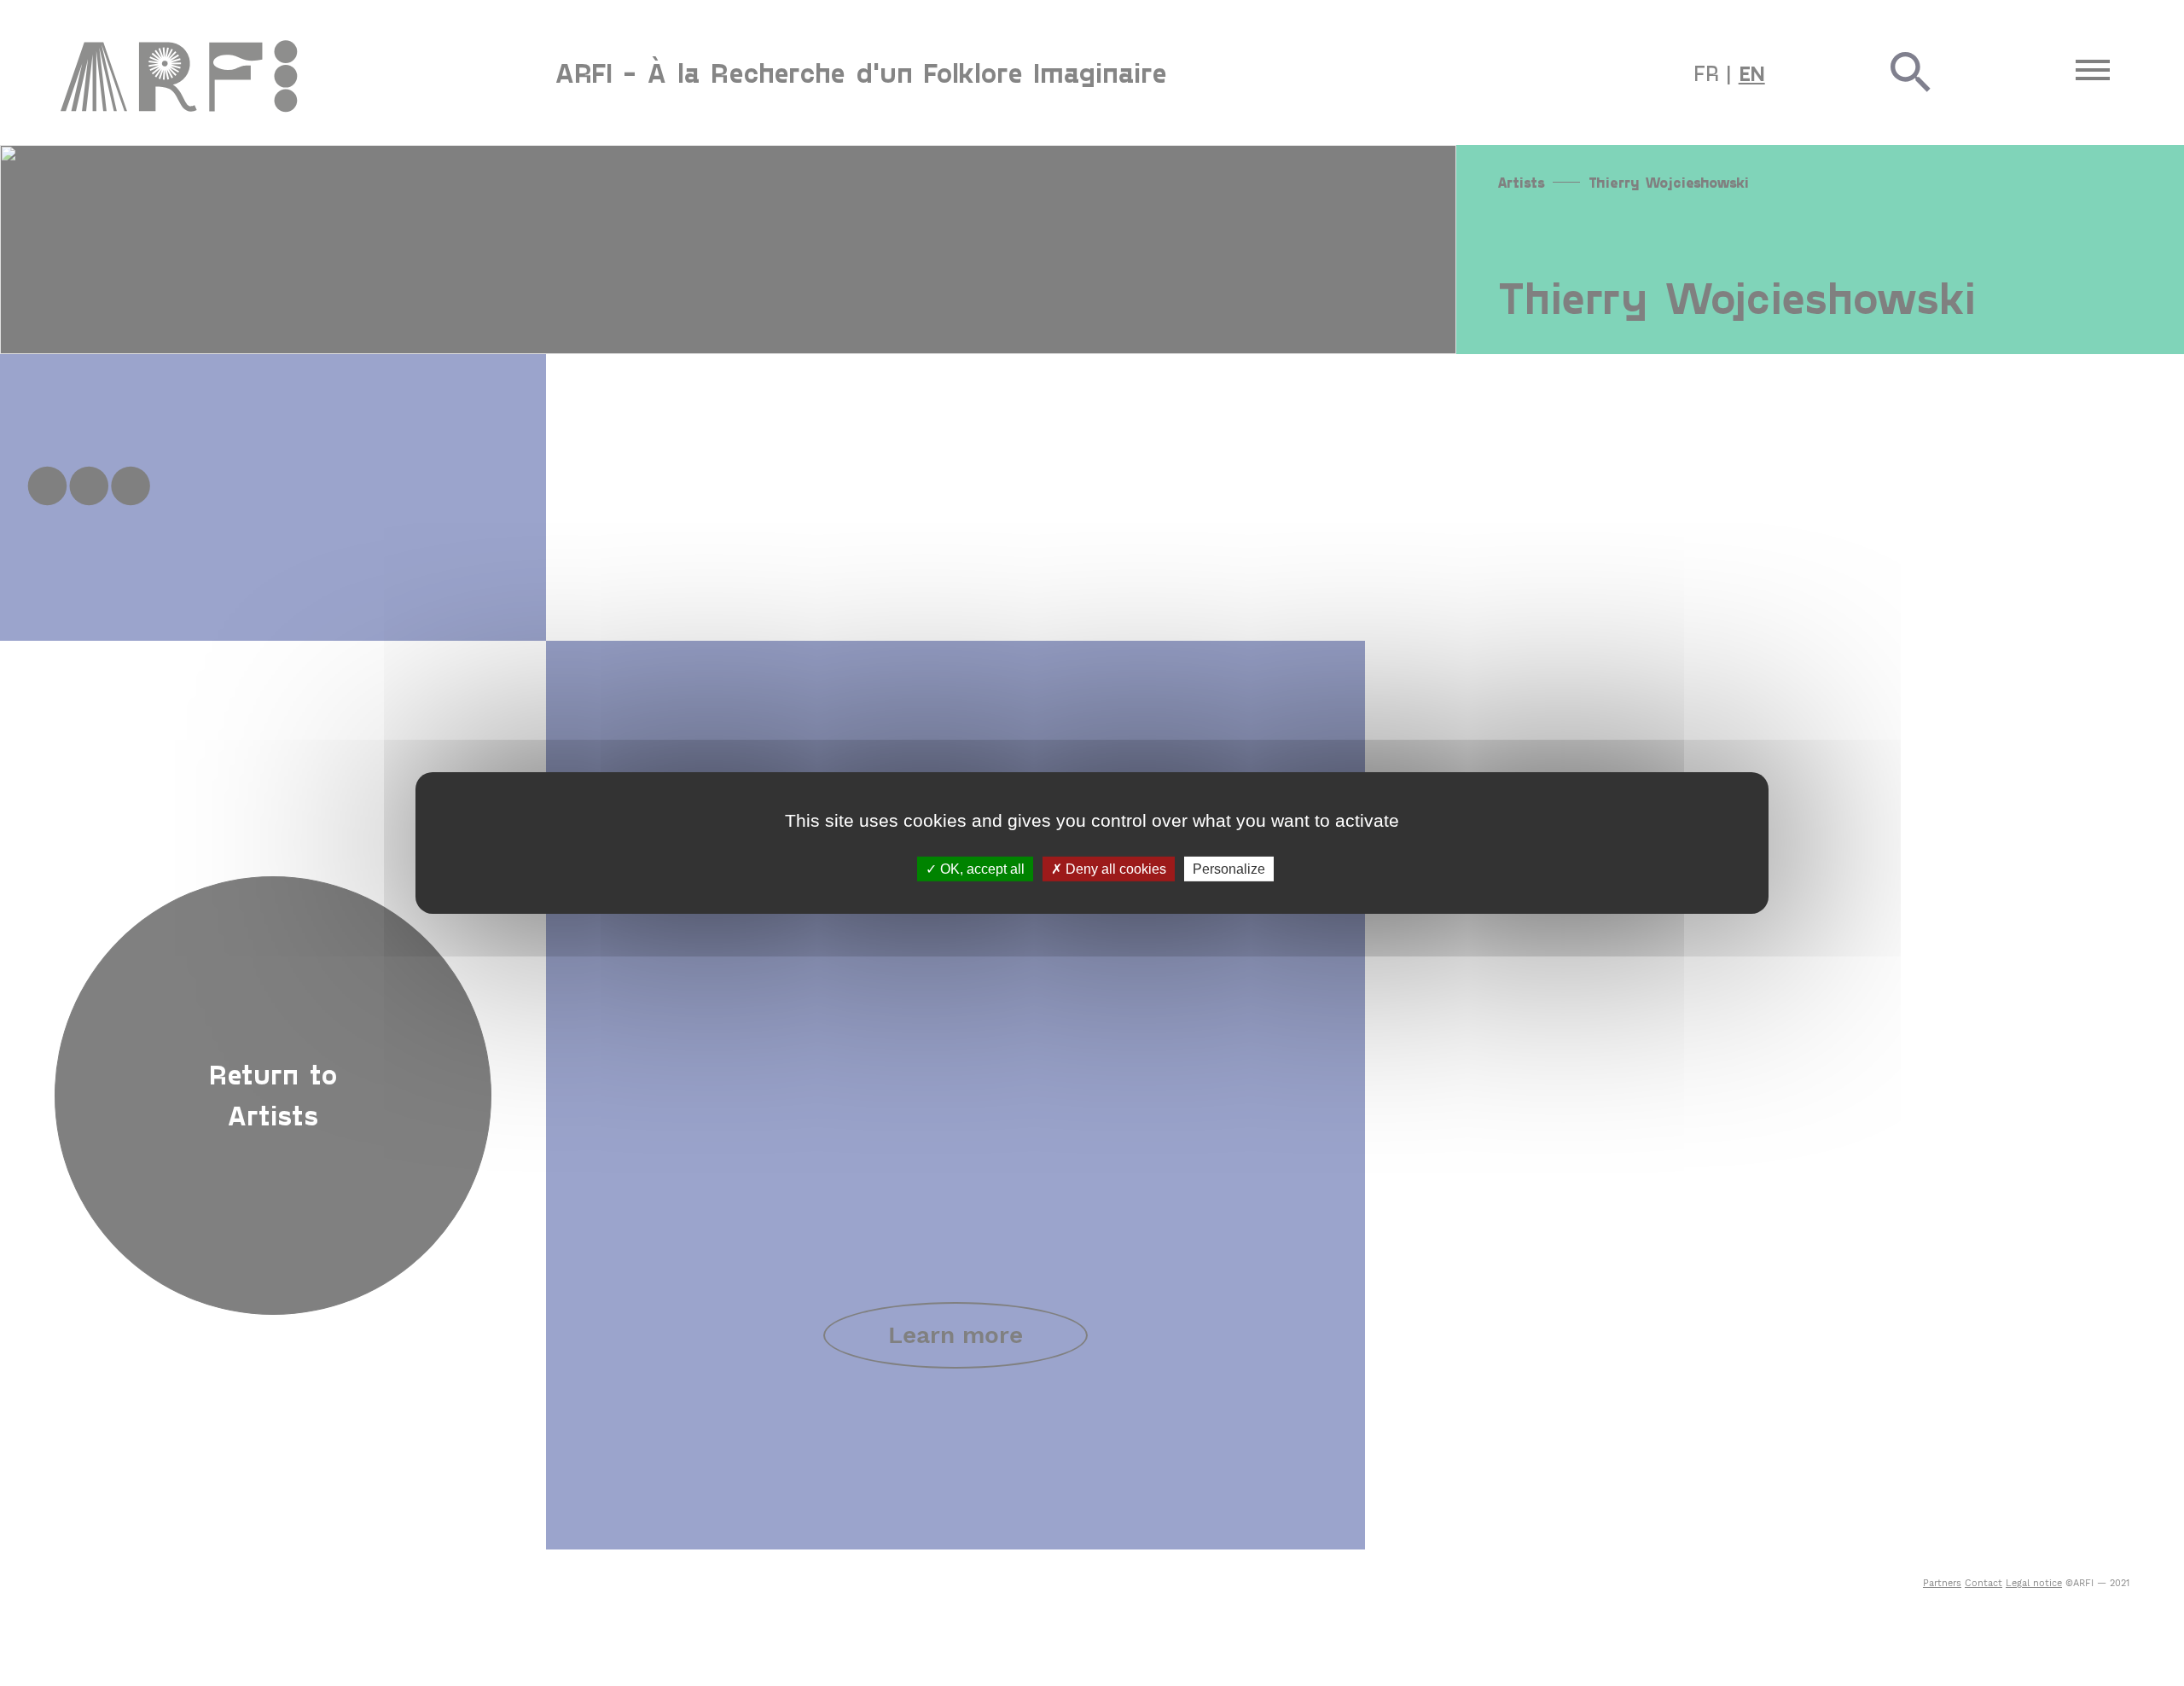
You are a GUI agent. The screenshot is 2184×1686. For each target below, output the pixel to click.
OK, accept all (981, 869)
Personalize (1229, 869)
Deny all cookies (1114, 869)
